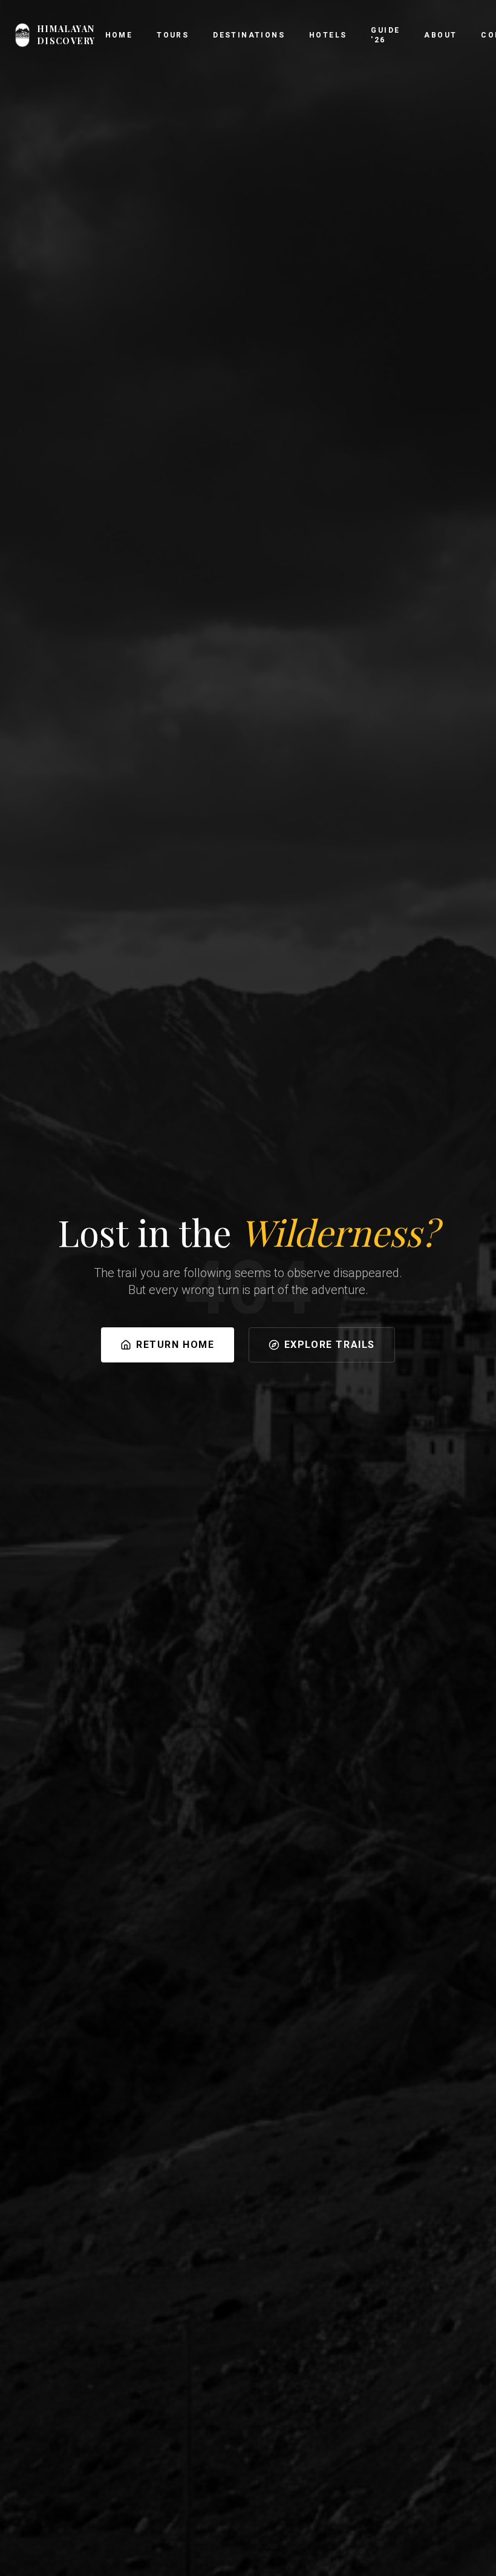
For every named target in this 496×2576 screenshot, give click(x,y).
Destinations (249, 35)
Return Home (175, 1345)
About (440, 35)
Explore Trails (330, 1345)
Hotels (328, 35)
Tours (173, 35)
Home (119, 35)
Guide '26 (385, 35)
